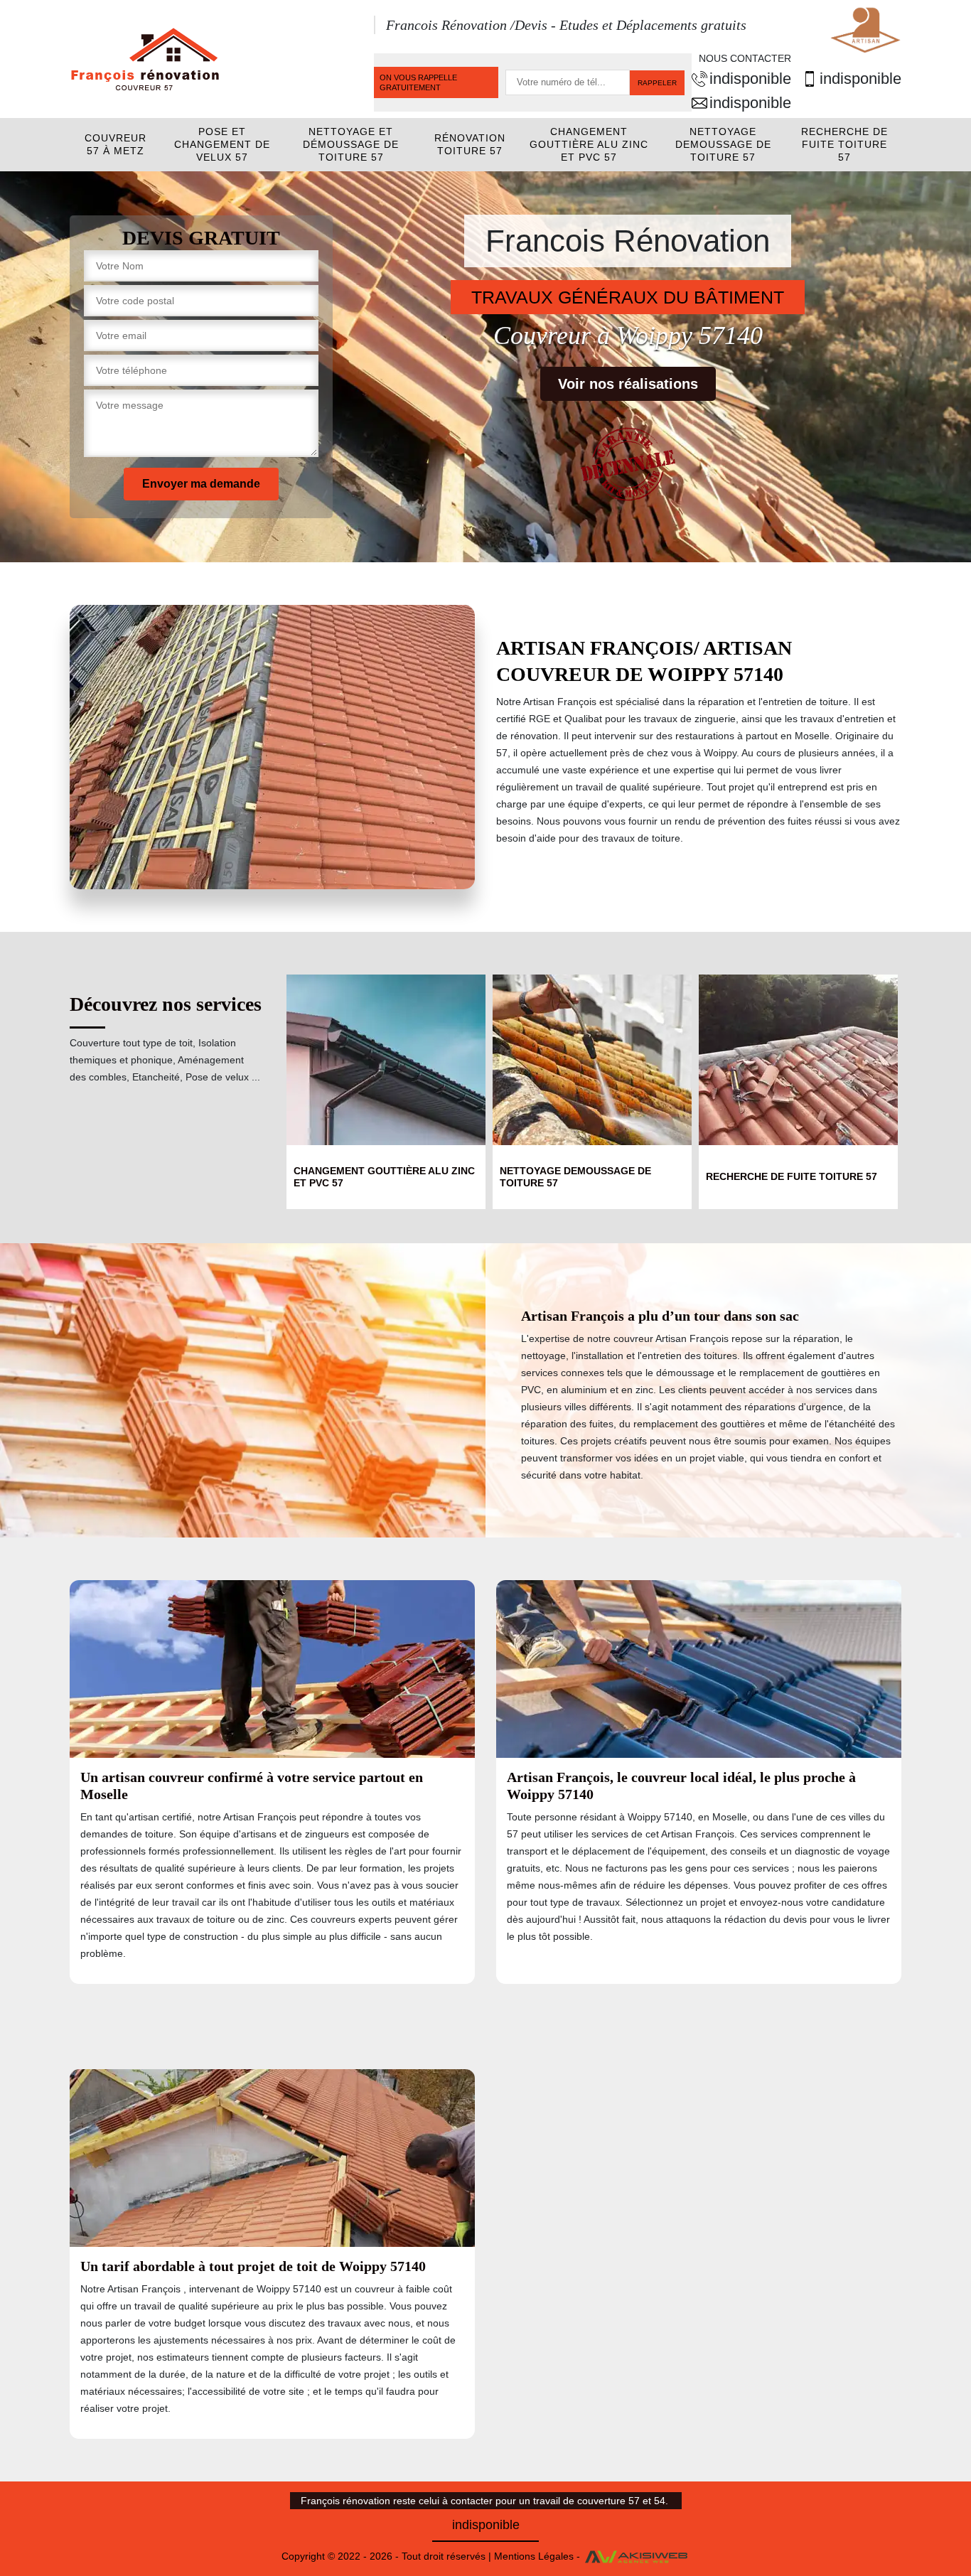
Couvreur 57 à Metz (116, 144)
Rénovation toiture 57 (470, 144)
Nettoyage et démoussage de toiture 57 (351, 144)
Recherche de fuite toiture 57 (844, 144)
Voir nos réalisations (628, 384)
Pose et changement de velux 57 (222, 144)
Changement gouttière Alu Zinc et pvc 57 (589, 144)
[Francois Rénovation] (144, 58)
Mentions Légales (534, 2556)
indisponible (750, 79)
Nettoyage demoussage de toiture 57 (723, 144)
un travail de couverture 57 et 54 (592, 2501)
